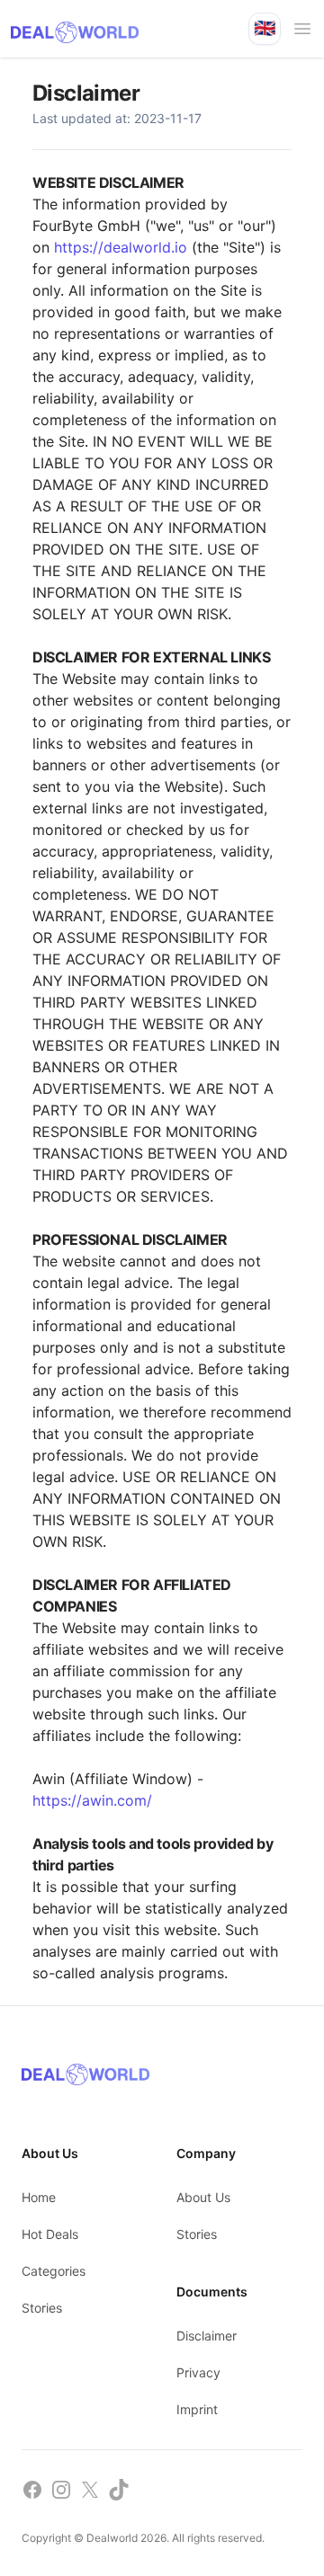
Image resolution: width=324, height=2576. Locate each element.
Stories (42, 2308)
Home (39, 2197)
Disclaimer (207, 2336)
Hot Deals (50, 2234)
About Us (203, 2197)
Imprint (197, 2409)
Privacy (198, 2372)
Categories (54, 2271)
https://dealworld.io (121, 247)
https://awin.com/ (92, 1800)
